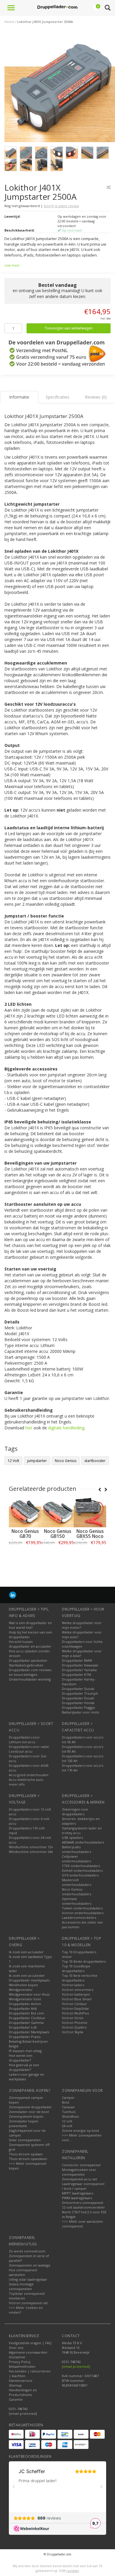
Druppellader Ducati (78, 1698)
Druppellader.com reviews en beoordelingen (30, 1672)
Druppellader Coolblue (27, 2018)
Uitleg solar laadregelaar (28, 2279)
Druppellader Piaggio (79, 1707)
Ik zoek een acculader (26, 1952)
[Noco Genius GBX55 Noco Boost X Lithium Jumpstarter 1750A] (90, 1511)
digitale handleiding (66, 1428)
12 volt (67, 2121)
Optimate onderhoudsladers (77, 1901)
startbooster (95, 1461)
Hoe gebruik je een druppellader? (24, 2067)
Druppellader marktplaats (29, 1980)
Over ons (16, 2348)
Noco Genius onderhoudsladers (77, 1892)
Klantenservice (21, 2381)
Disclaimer (17, 2357)
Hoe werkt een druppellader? (21, 2058)
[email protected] (76, 2366)
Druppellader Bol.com (26, 2013)
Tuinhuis (69, 2112)
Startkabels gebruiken (26, 1665)
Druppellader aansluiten (28, 1660)
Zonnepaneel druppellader (30, 2107)
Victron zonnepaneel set (28, 2303)
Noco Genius (66, 1461)
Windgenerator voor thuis (29, 1994)
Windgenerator (21, 1990)
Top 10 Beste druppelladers (84, 1961)
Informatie (25, 1556)
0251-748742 (18, 2409)
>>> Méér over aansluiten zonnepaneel (82, 2224)
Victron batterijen (76, 1994)
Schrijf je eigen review (61, 206)
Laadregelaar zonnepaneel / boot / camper (83, 2186)
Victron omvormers (78, 1990)
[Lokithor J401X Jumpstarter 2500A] (60, 88)
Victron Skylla (73, 2032)
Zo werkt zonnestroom (27, 2251)
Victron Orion (73, 2018)
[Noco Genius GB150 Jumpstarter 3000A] (57, 1511)
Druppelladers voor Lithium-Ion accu (24, 1740)
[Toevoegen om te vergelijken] (109, 187)
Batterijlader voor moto (81, 1712)
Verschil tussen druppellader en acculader (30, 1644)
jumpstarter (37, 1461)
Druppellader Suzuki (78, 1689)
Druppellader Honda (78, 1703)
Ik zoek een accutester (27, 1975)
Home (9, 22)
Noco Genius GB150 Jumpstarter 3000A (58, 1539)
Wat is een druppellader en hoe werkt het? (30, 1625)
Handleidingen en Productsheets (23, 2392)
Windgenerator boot (25, 1999)
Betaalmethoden (22, 2366)
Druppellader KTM (77, 1675)
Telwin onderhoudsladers (82, 1908)
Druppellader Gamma (26, 2023)
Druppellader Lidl (23, 2027)
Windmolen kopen (23, 1985)
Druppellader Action (25, 2004)
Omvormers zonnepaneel (83, 2203)
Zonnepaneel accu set (79, 2179)
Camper (68, 2098)
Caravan (68, 2107)
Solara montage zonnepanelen (21, 2286)
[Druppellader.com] (57, 7)
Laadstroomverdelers (79, 1918)
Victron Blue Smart (77, 1999)
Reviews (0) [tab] (96, 397)
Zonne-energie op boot (80, 2130)
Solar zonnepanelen (25, 2140)
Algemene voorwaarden (28, 2352)
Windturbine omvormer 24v (31, 1852)
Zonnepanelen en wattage (30, 2265)
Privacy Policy (20, 2362)
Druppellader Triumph (80, 1693)
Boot (66, 2102)
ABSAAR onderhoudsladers (83, 1842)
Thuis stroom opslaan (26, 2154)
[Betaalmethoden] (16, 2434)
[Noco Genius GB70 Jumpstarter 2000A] (25, 1511)
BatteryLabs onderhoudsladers (77, 1849)
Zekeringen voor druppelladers (75, 1812)
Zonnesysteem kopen (26, 2116)
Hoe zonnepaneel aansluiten (23, 2272)
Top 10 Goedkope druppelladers (76, 1968)
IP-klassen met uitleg (25, 2051)
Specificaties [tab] (57, 397)
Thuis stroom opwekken (28, 2159)
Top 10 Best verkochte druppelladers (80, 1978)
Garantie (16, 2399)
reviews (73, 2571)
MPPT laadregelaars (78, 2193)
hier (29, 1428)
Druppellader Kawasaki (80, 1665)
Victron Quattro (74, 2027)
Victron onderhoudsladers (83, 1913)
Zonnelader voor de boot (29, 2112)
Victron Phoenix (75, 2023)
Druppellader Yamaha (79, 1670)
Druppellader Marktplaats (29, 2032)
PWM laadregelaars (77, 2198)
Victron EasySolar (75, 2008)
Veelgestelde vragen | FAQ (30, 2343)
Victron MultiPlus (75, 2013)
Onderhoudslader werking (30, 1679)
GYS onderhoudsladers (80, 1875)
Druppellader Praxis (25, 2037)
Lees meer (12, 265)
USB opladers (72, 1837)
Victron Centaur (74, 2004)
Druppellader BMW (77, 1660)
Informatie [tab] (19, 397)
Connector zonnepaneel (81, 2165)
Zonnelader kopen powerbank (24, 2123)
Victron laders (73, 1985)
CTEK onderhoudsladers (81, 1866)
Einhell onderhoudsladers (82, 1870)
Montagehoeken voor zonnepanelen (79, 2172)
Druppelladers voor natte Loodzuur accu (29, 1749)
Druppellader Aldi (23, 2008)
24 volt (67, 2126)
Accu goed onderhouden (29, 1775)
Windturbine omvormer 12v (31, 1847)
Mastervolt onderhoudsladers (77, 1882)
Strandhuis (70, 2116)
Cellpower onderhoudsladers (77, 1859)
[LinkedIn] (13, 1595)
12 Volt (13, 1461)
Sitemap (15, 2385)
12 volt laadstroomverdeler (83, 2207)
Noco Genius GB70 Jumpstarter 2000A (25, 1539)
